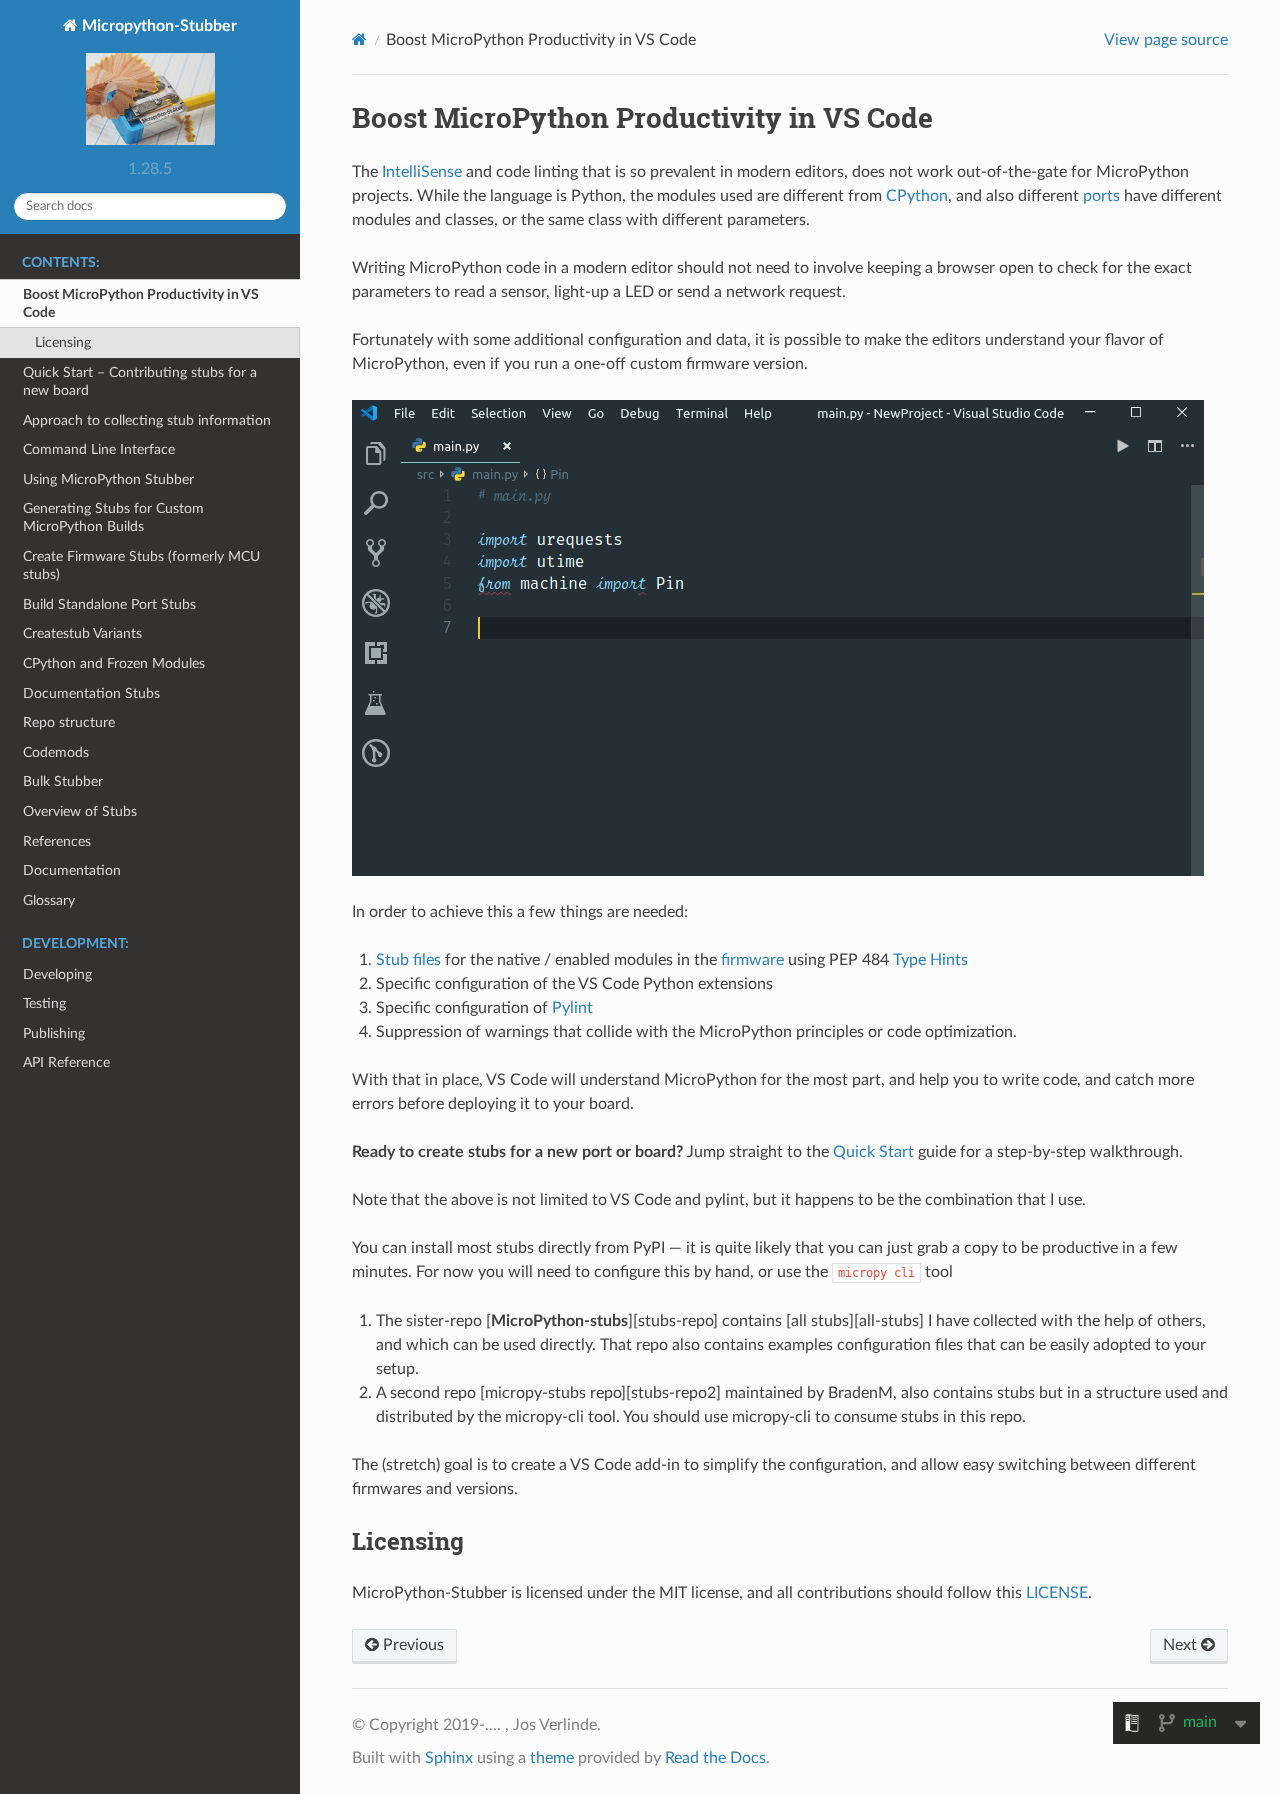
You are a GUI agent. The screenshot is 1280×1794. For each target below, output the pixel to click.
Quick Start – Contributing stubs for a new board (140, 381)
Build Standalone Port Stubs (109, 604)
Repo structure (69, 722)
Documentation (72, 870)
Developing (57, 974)
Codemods (56, 752)
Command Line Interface (99, 449)
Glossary (49, 900)
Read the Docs (715, 1758)
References (57, 841)
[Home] (359, 39)
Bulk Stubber (63, 781)
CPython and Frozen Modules (114, 663)
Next (1182, 1645)
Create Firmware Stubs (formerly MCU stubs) (141, 565)
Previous (411, 1645)
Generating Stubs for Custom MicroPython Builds (113, 517)
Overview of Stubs (80, 811)
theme (552, 1758)
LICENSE (1057, 1593)
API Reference (66, 1062)
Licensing (63, 342)
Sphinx (449, 1758)
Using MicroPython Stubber (108, 479)
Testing (44, 1003)
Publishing (54, 1033)
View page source (1166, 40)
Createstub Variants (82, 633)
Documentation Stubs (91, 693)
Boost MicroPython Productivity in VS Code (141, 303)
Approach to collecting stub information (147, 420)
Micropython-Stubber (157, 26)
